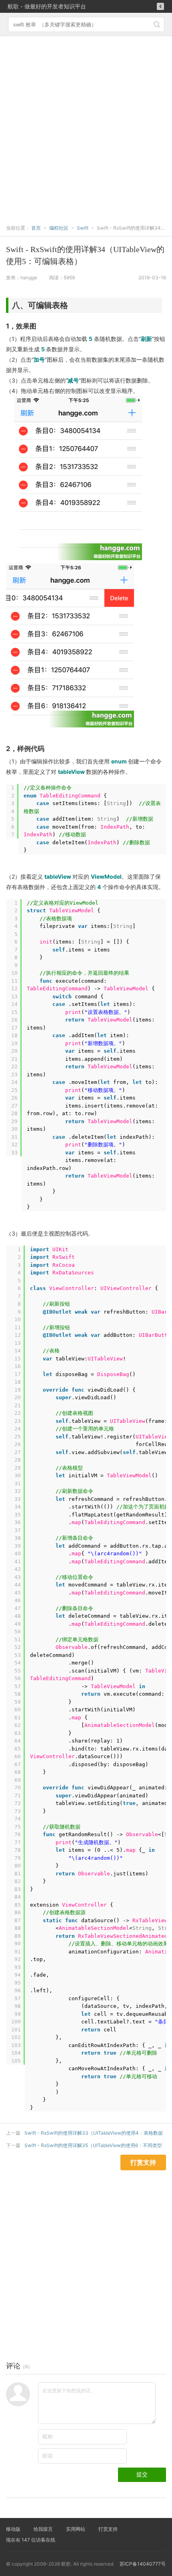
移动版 (13, 2529)
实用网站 (76, 2529)
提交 (142, 2474)
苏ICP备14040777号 (143, 2564)
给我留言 (43, 2529)
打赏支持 (108, 2529)
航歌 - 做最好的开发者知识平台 (47, 6)
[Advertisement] (86, 126)
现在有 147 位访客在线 (31, 2540)
